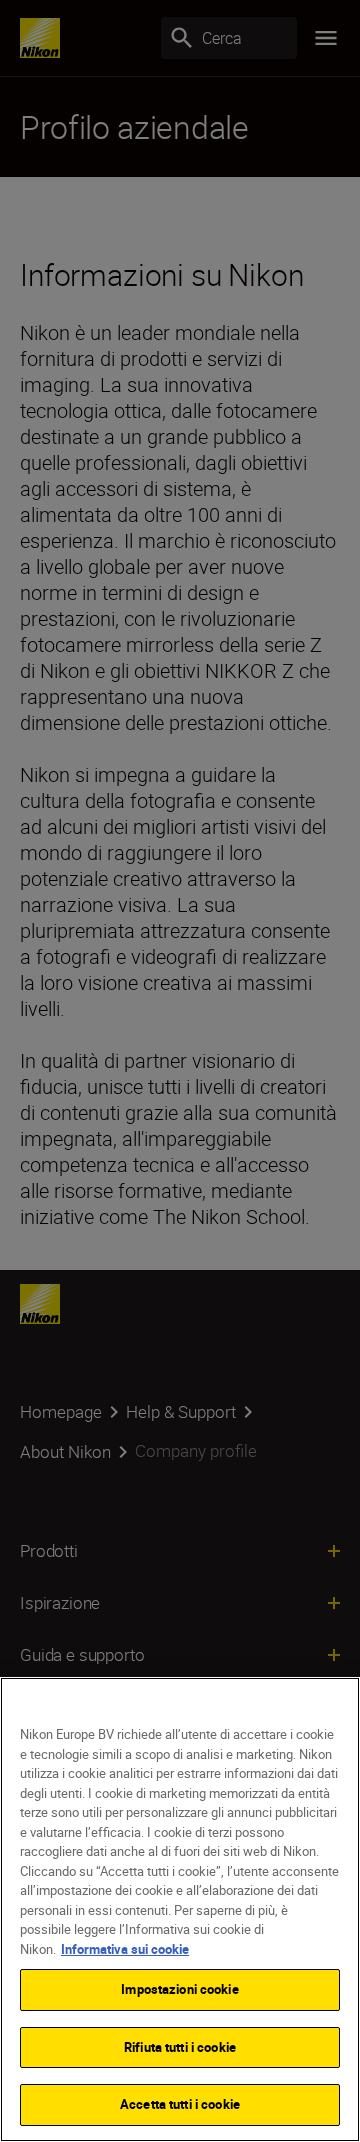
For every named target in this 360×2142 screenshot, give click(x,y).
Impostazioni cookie (179, 1989)
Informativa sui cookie (125, 1949)
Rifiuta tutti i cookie (180, 2047)
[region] (180, 1909)
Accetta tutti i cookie (180, 2104)
